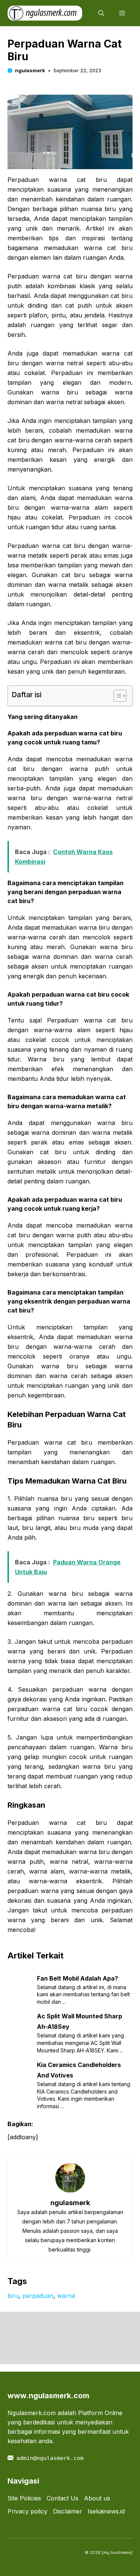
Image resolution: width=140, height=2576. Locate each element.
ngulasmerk (30, 70)
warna (66, 2296)
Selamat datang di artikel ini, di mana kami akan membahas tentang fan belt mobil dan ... (83, 1994)
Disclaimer (68, 2511)
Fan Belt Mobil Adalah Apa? (77, 1978)
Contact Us (63, 2498)
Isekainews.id (106, 2511)
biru (13, 2296)
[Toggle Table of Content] (116, 696)
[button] (101, 13)
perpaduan (38, 2296)
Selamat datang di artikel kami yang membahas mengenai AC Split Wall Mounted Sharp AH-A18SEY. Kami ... (80, 2043)
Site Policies (24, 2498)
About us (97, 2498)
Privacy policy (27, 2511)
